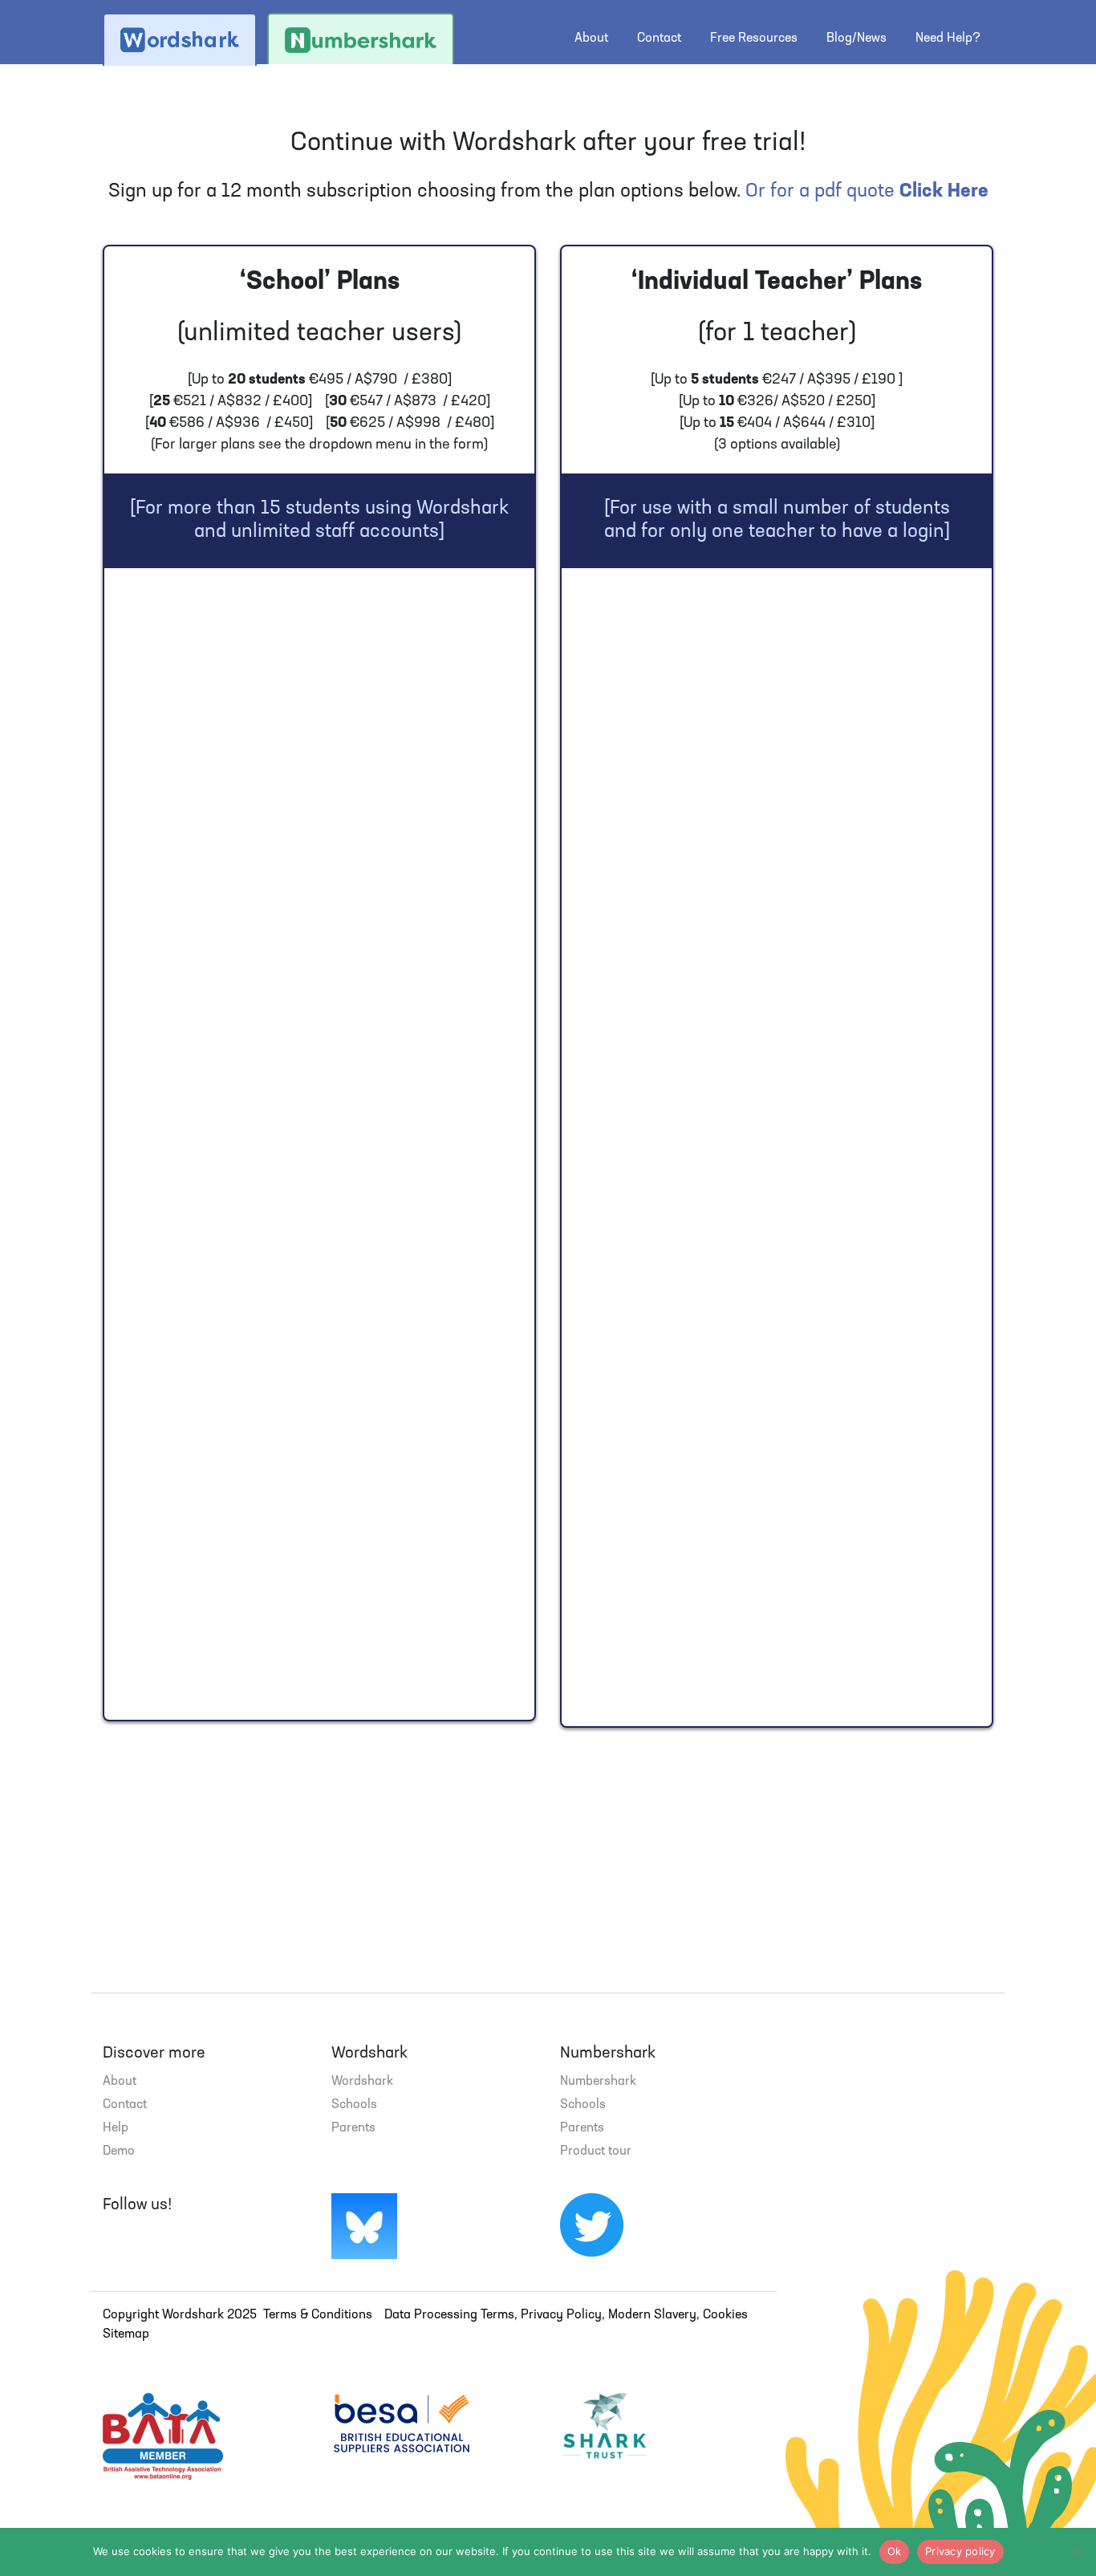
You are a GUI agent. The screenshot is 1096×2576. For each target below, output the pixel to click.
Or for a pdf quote (820, 192)
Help (116, 2128)
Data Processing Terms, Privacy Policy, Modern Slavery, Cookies (566, 2315)
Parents (353, 2128)
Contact (659, 39)
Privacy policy (960, 2551)
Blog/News (857, 39)
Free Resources (754, 39)
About (591, 39)
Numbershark (598, 2082)
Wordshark (362, 2082)
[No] (1076, 2552)
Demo (119, 2151)
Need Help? (948, 39)
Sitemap (126, 2334)
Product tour (596, 2151)
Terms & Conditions (318, 2315)
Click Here (944, 192)
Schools (354, 2105)
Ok (895, 2551)
